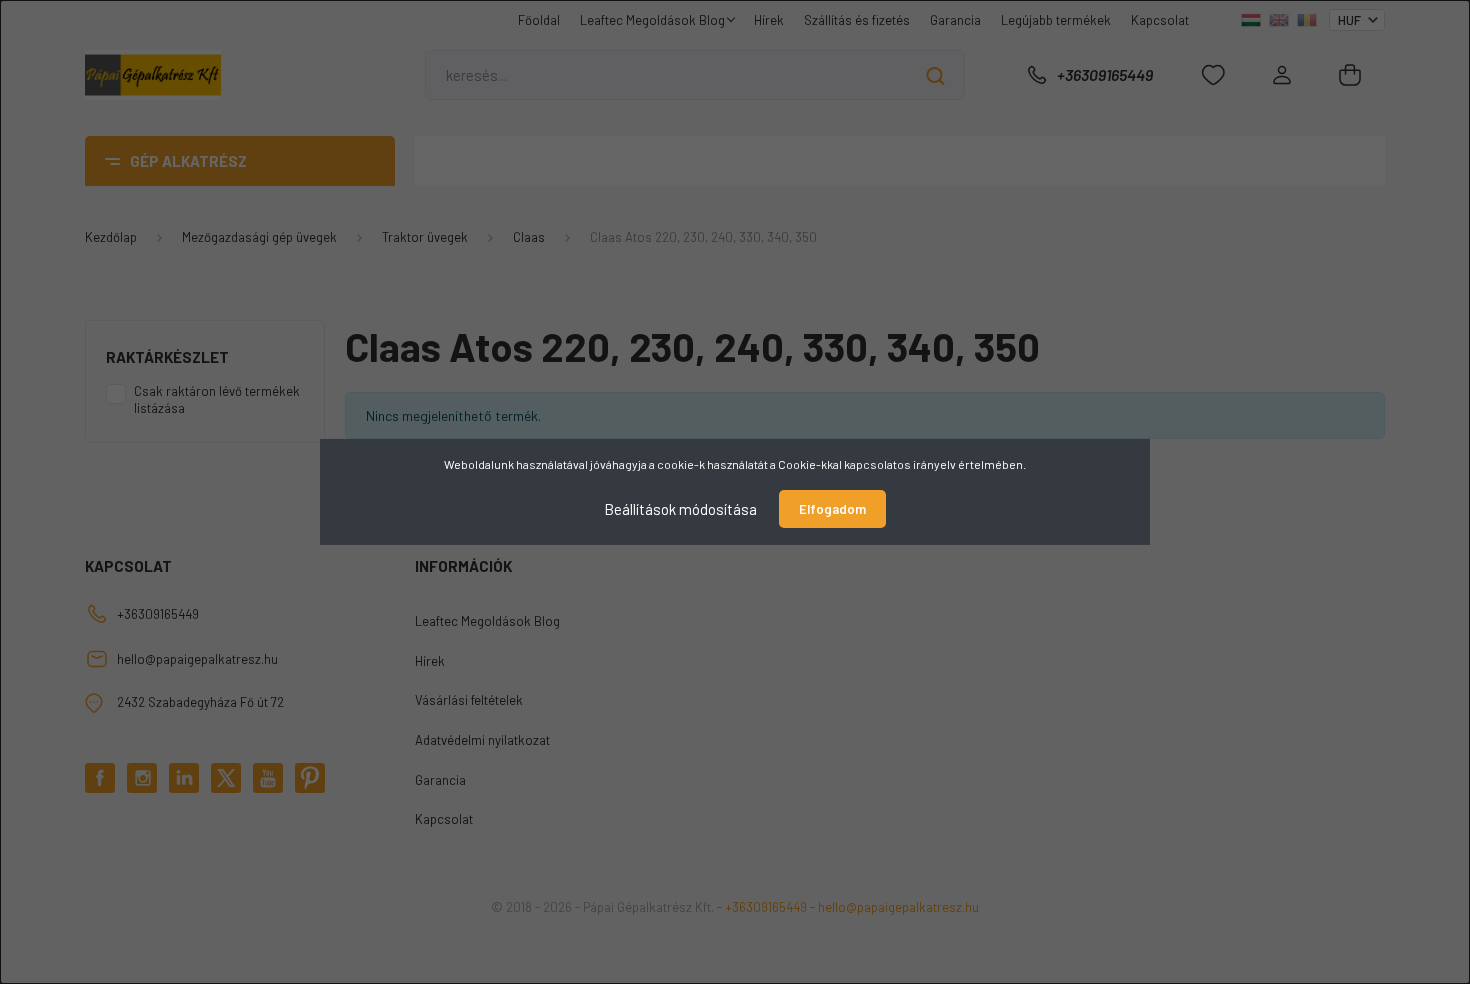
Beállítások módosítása (680, 509)
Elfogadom (832, 509)
